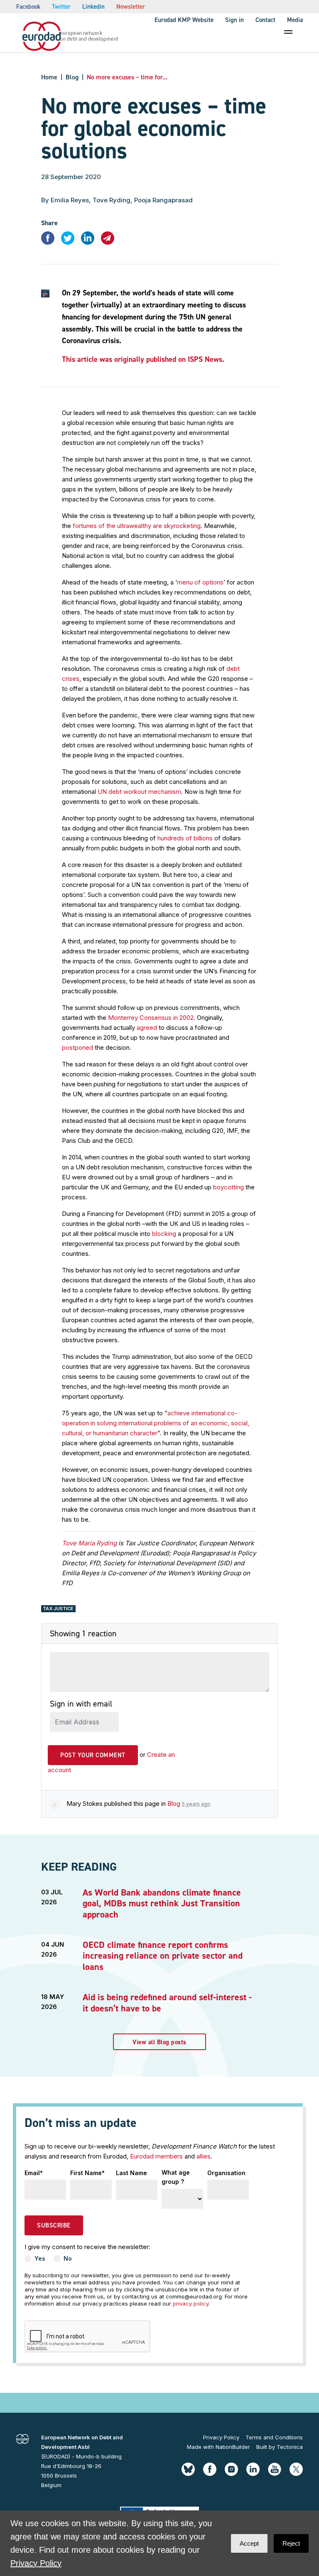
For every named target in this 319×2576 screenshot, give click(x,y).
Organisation (226, 2173)
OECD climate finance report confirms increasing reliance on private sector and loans (163, 1956)
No (68, 2258)
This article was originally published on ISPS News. (143, 359)
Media (295, 20)
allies (204, 2156)
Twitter (61, 7)
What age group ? (176, 2177)
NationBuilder (233, 2447)
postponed (77, 1047)
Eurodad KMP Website (184, 20)
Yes (40, 2258)
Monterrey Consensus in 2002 (151, 1018)
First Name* (87, 2173)
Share (49, 223)
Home (49, 77)
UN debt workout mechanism (139, 792)
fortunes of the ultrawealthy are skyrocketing (137, 526)
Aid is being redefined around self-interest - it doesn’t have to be (167, 2003)
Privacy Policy (221, 2437)
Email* (34, 2173)
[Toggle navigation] (288, 32)
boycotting (228, 1187)
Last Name (131, 2173)
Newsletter (131, 7)
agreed (147, 1028)
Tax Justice (58, 1608)
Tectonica (290, 2447)
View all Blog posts (159, 2042)
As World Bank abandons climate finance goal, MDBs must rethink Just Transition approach (162, 1903)
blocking (164, 1234)
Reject (291, 2543)
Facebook (28, 7)
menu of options (200, 582)
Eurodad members (156, 2156)
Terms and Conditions (274, 2437)
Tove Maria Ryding (89, 1543)
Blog (72, 77)
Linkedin (93, 7)
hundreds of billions (185, 838)
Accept (249, 2543)
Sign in (234, 20)
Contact (265, 20)
